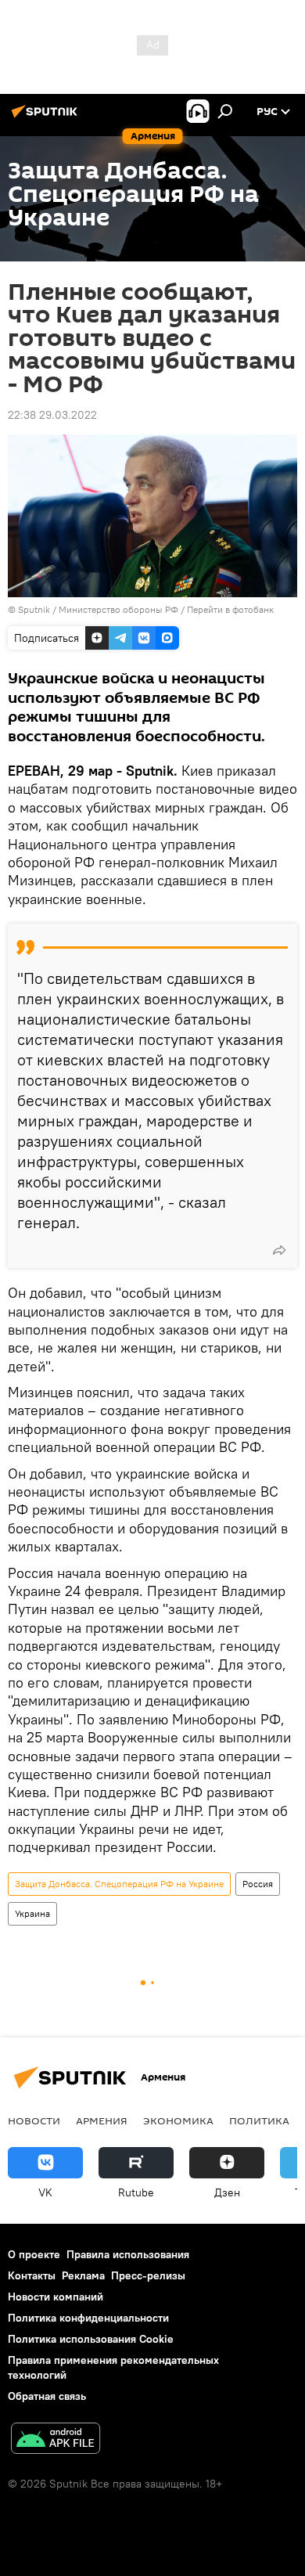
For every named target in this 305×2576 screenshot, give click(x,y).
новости (34, 2120)
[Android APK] (56, 2440)
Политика (259, 2120)
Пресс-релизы (148, 2275)
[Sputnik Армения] (47, 117)
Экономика (178, 2120)
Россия (258, 1884)
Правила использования (128, 2254)
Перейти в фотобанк (230, 609)
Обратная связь (47, 2396)
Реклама (83, 2275)
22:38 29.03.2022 (52, 415)
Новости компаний (56, 2297)
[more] (279, 1250)
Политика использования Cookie (91, 2339)
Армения (102, 2120)
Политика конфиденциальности (88, 2318)
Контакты (32, 2275)
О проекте (34, 2254)
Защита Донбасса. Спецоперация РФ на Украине (119, 1884)
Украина (32, 1913)
